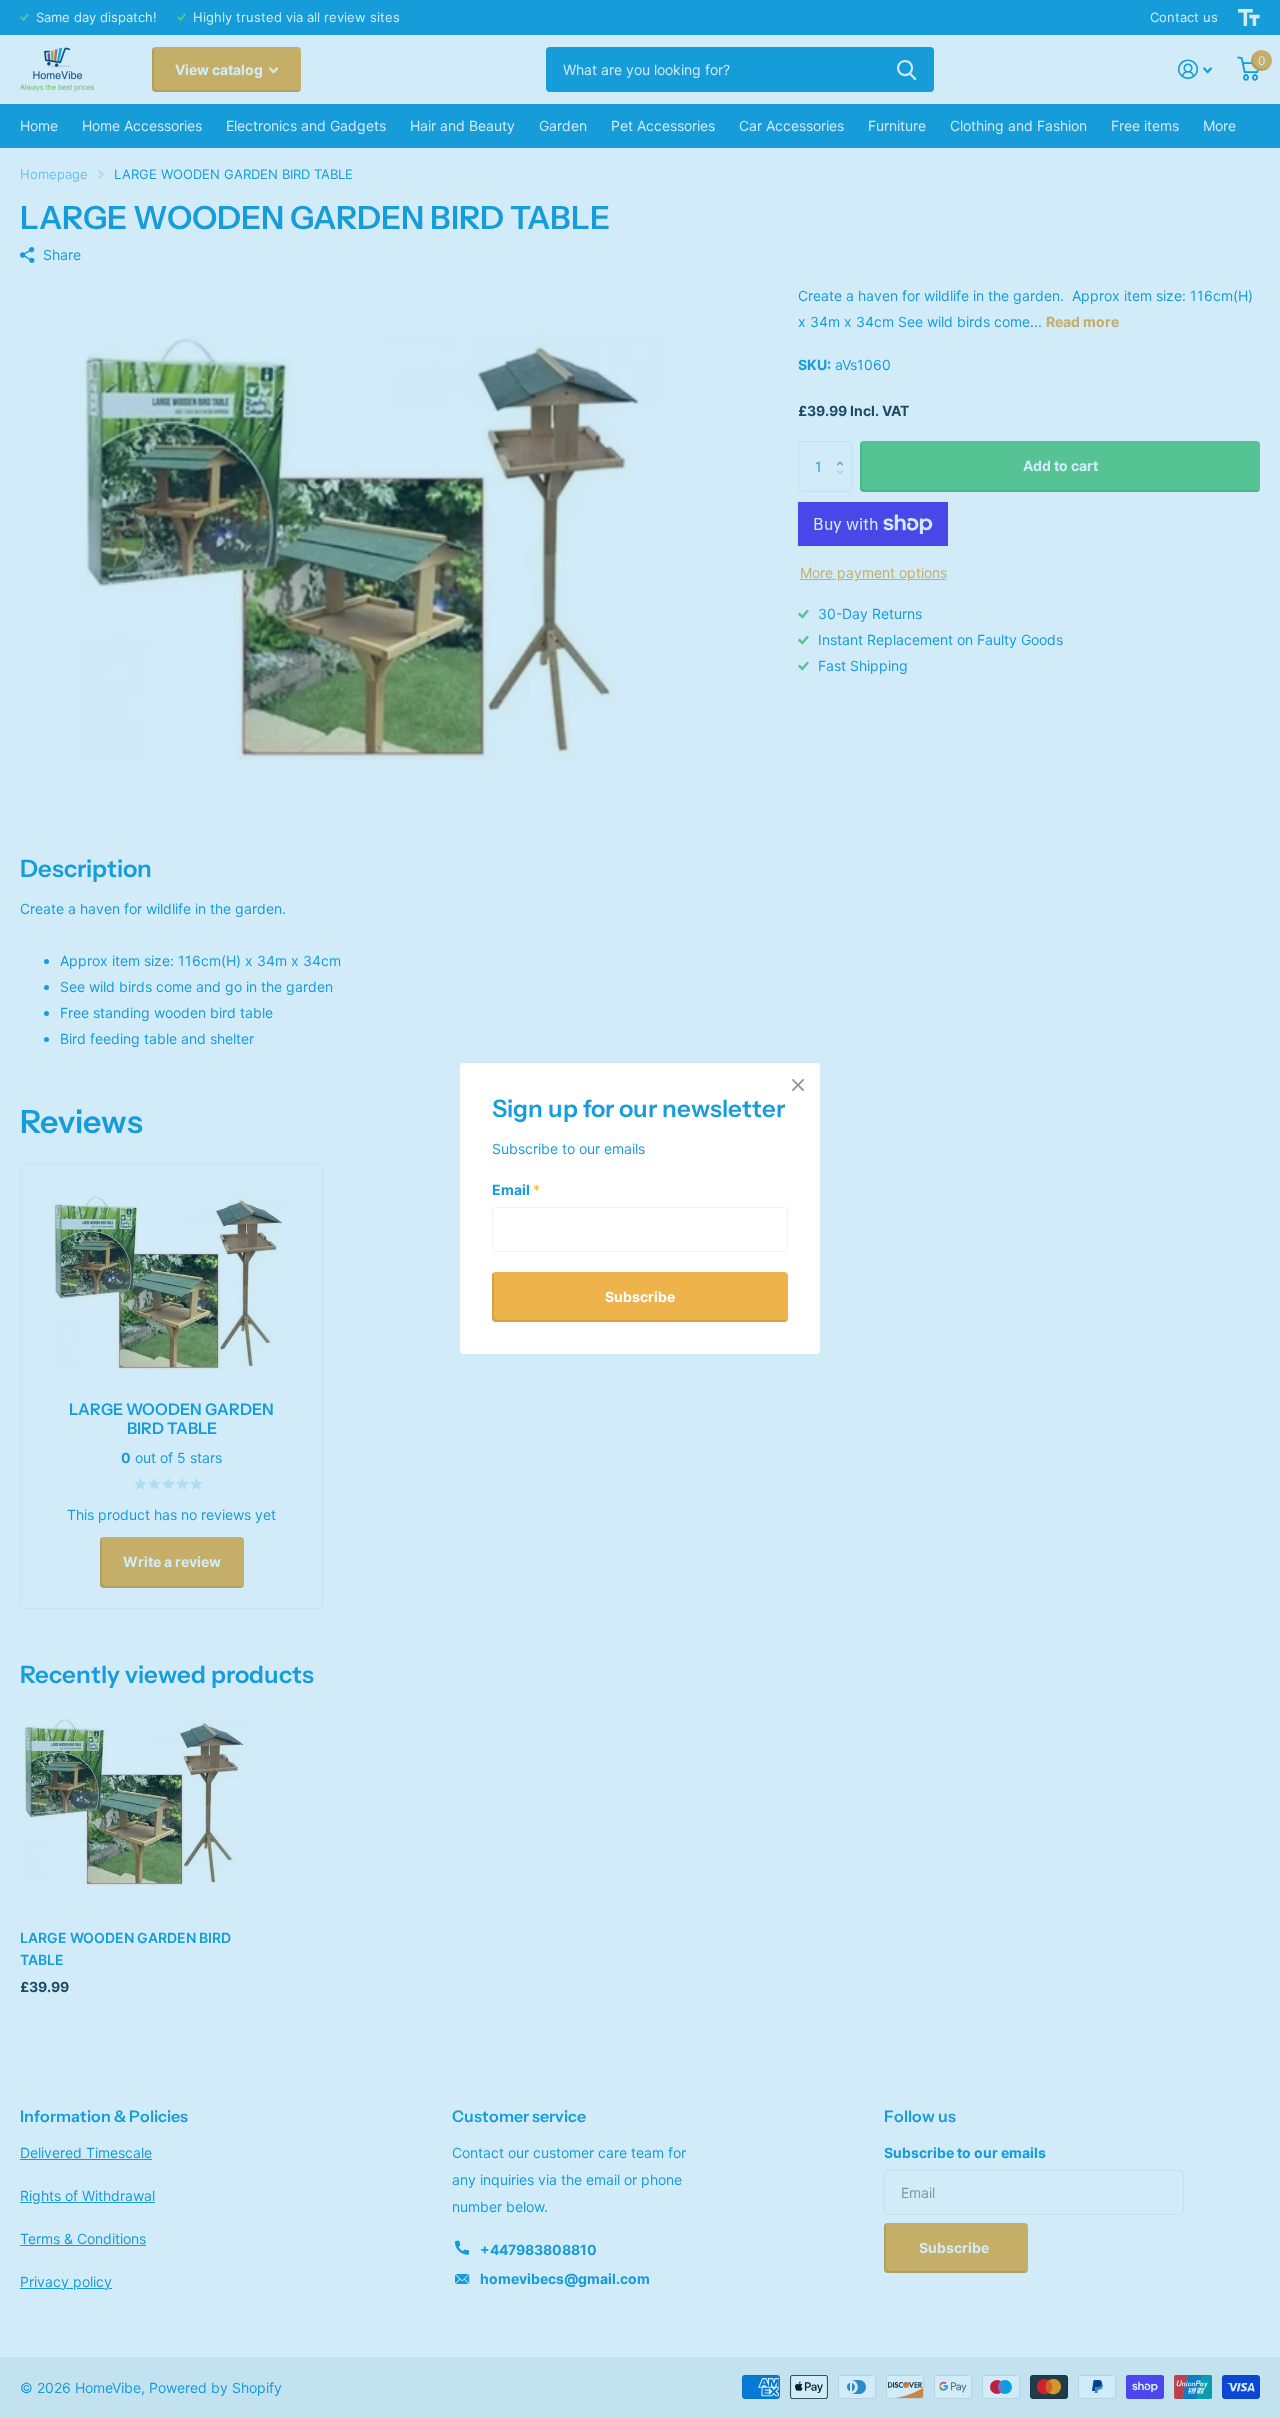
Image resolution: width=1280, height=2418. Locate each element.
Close (798, 1085)
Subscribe (640, 1296)
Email (516, 1189)
